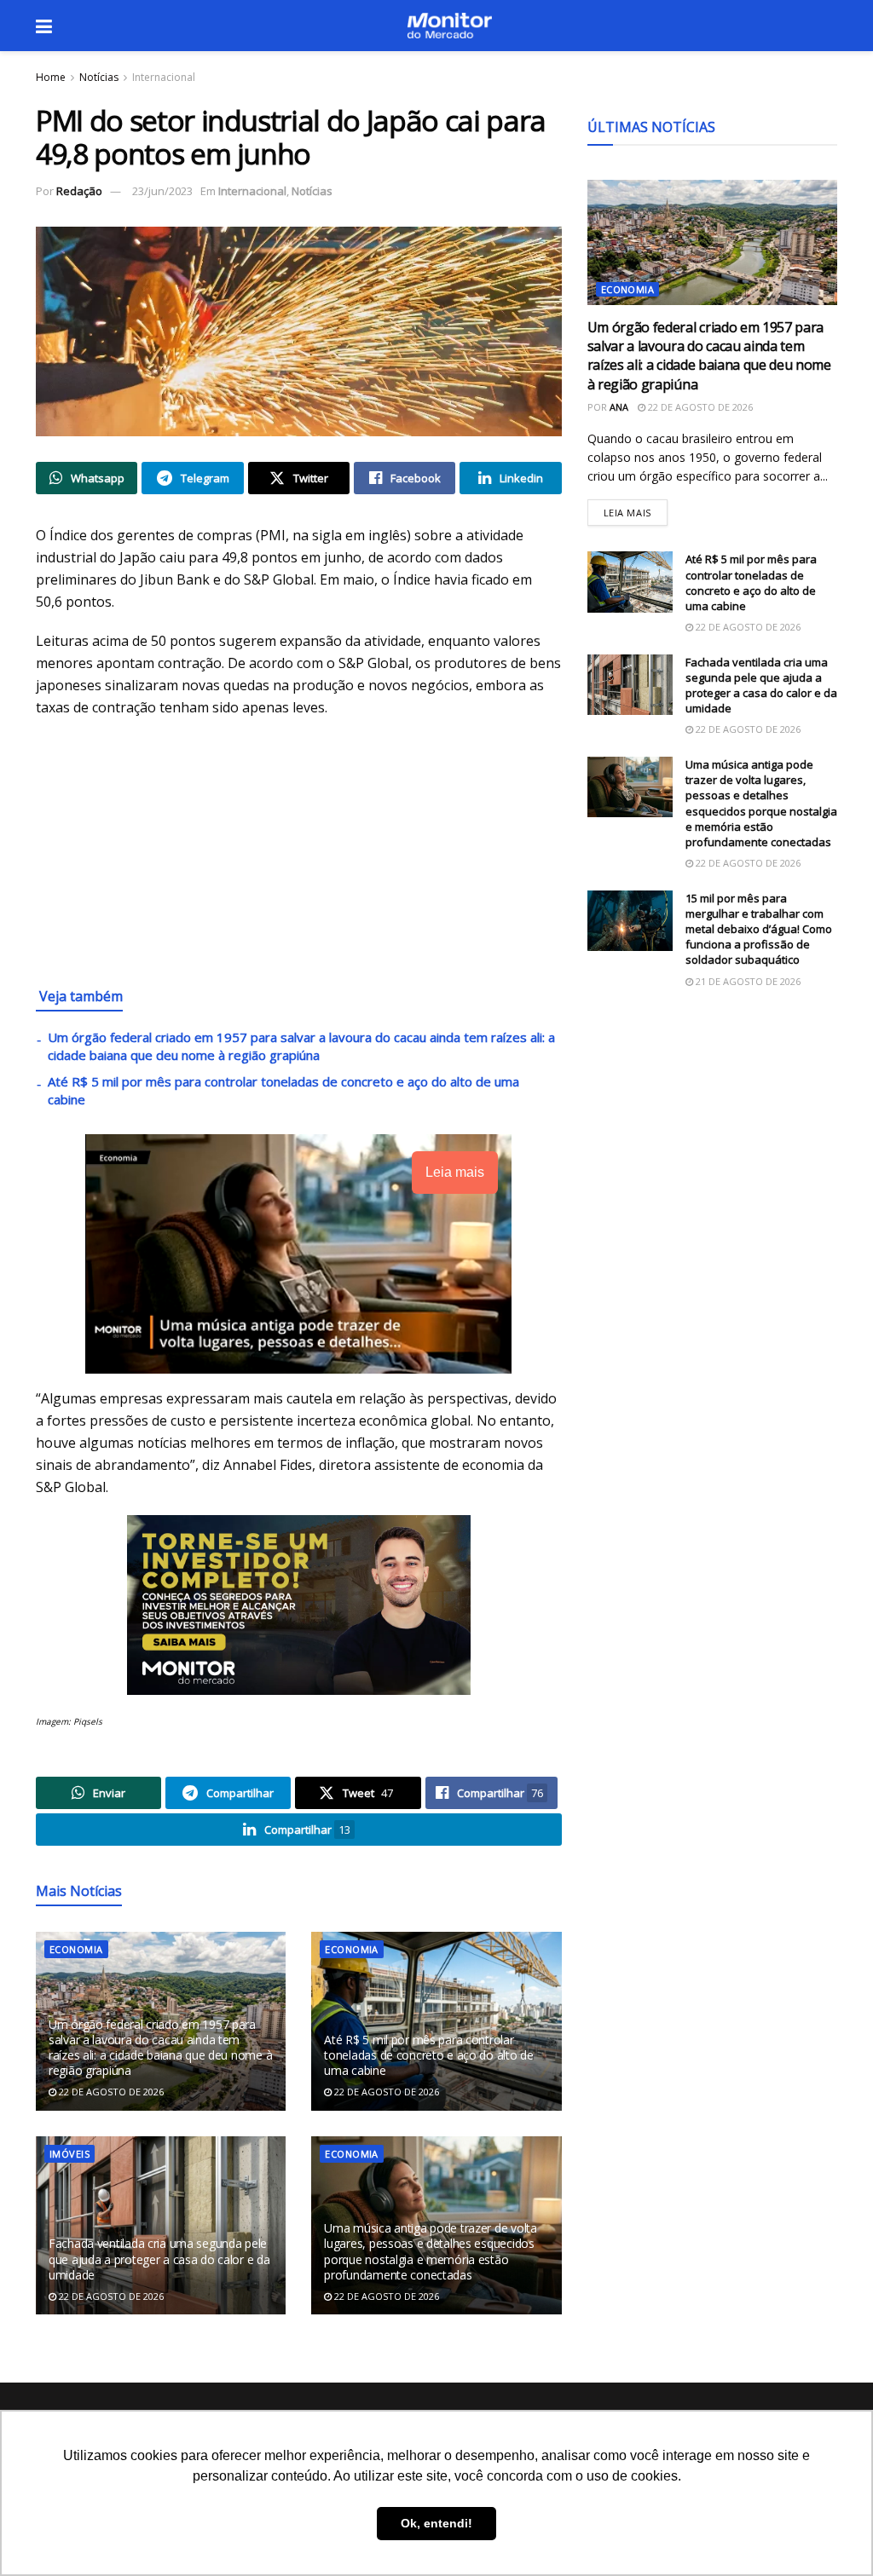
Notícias (99, 77)
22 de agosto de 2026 (110, 2092)
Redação (79, 191)
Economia (76, 1949)
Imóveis (69, 2154)
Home (51, 77)
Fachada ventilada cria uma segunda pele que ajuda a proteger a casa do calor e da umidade (159, 2259)
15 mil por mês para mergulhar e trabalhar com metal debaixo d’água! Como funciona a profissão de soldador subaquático (759, 929)
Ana (619, 407)
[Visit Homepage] (449, 26)
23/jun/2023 (162, 191)
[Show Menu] (44, 26)
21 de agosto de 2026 (747, 981)
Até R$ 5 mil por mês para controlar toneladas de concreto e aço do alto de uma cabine (428, 2055)
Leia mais (636, 509)
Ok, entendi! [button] (436, 2523)
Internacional (164, 77)
